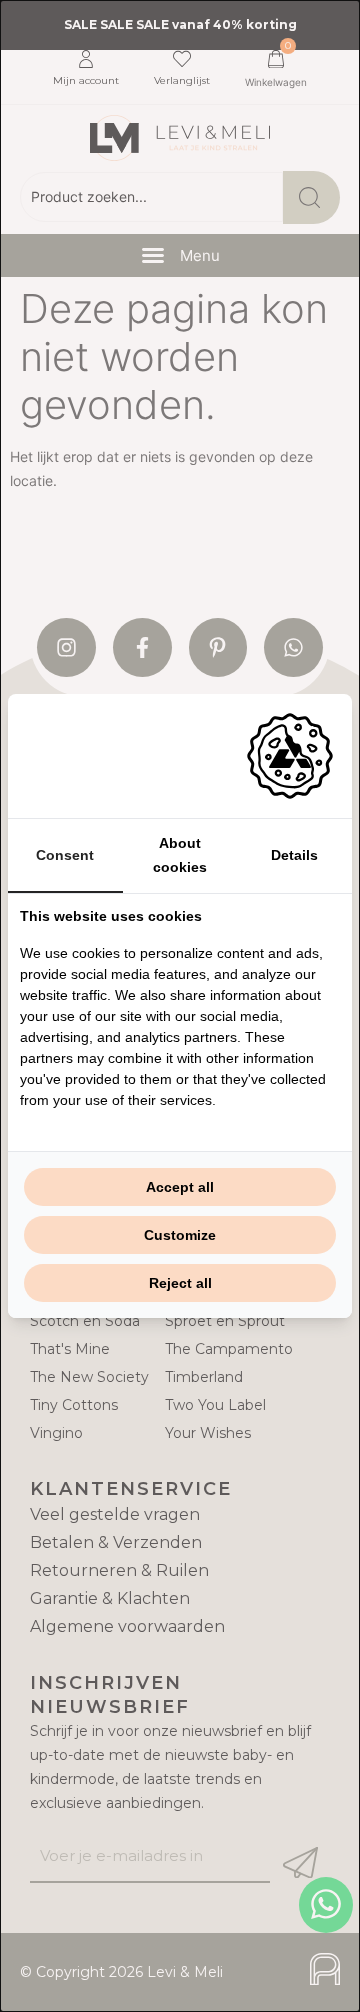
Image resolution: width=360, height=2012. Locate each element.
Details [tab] (294, 855)
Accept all (180, 1187)
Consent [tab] (65, 855)
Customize (180, 1235)
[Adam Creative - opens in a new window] (290, 756)
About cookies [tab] (180, 855)
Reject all (180, 1283)
